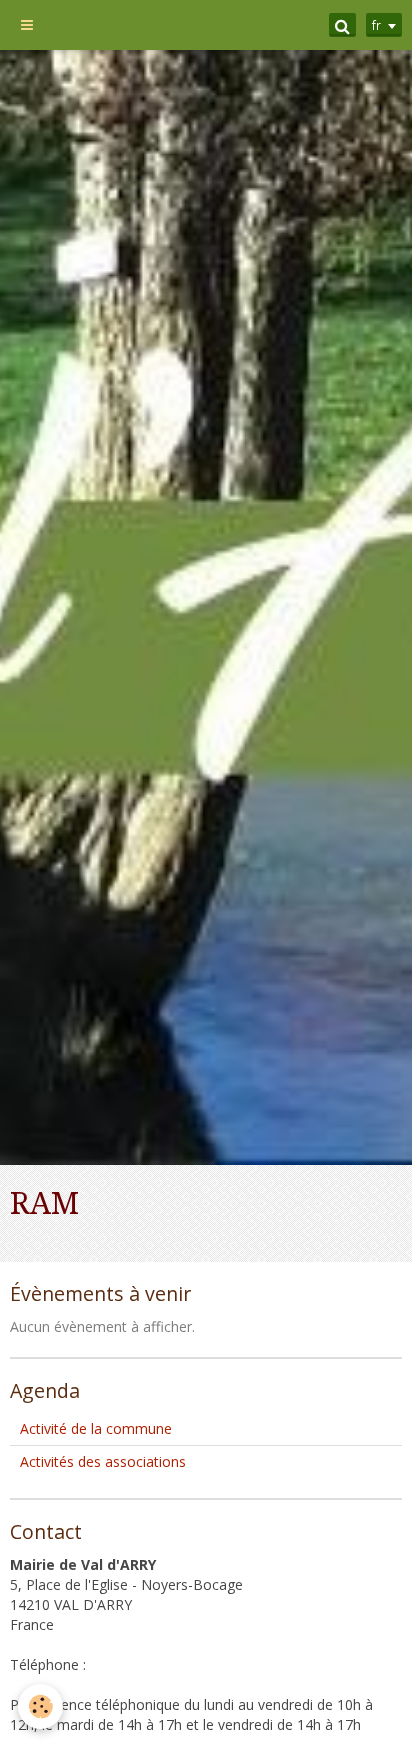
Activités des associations (103, 1461)
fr (376, 25)
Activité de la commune (96, 1428)
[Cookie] (40, 1706)
